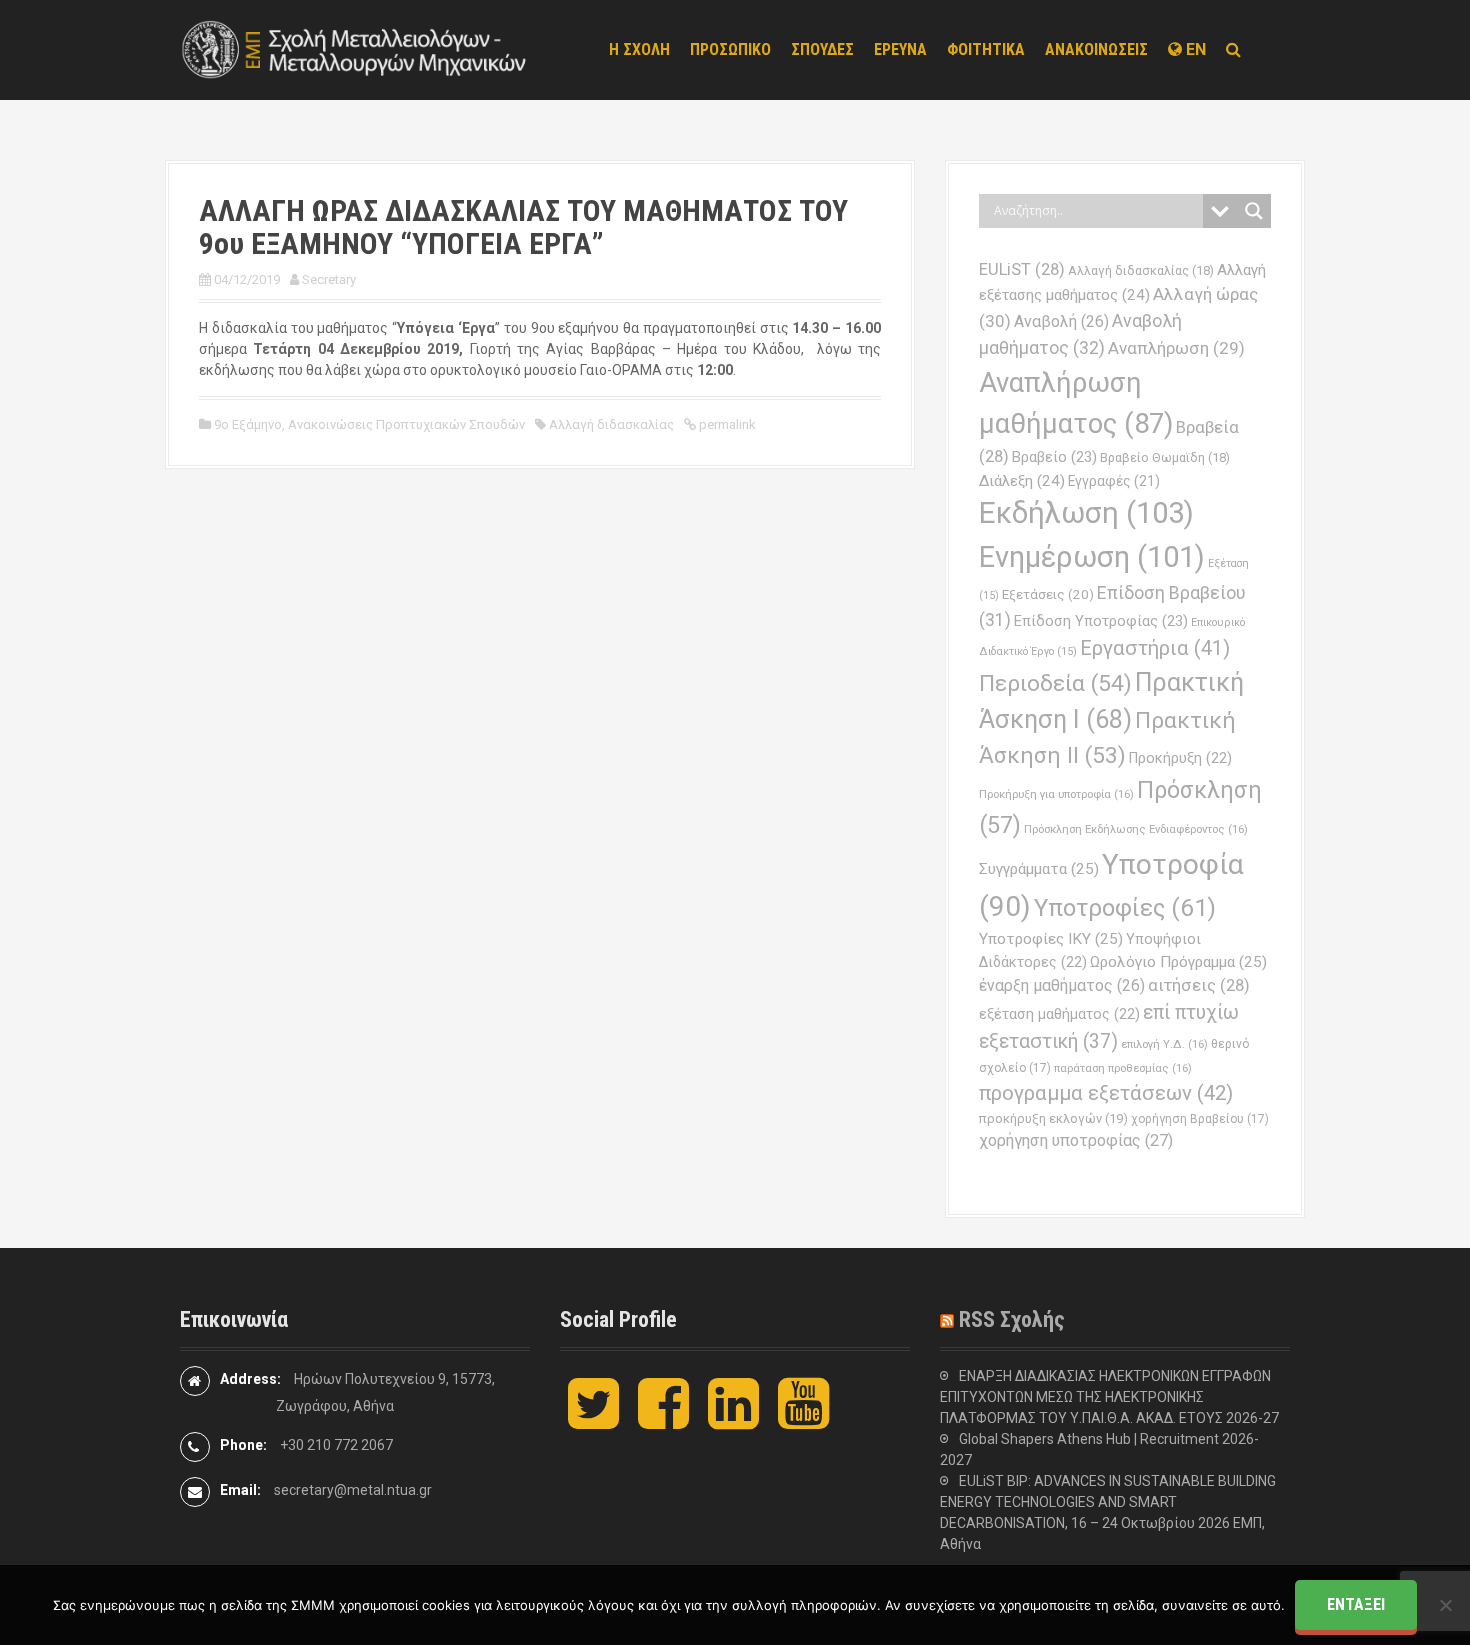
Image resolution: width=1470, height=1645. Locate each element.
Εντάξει (1356, 1604)
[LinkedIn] (733, 1420)
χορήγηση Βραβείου (1200, 1119)
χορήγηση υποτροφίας (1076, 1140)
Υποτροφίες (1125, 908)
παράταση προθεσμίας (1123, 1068)
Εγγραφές (1114, 481)
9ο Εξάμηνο (248, 424)
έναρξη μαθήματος (1062, 985)
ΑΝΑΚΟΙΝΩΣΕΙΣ (1096, 49)
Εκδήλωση (1086, 513)
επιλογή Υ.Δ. (1164, 1044)
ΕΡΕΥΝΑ (900, 49)
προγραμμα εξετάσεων (1106, 1093)
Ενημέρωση (1092, 557)
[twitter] (593, 1420)
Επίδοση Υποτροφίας (1101, 621)
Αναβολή (1061, 321)
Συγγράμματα (1039, 869)
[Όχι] (1445, 1605)
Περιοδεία (1055, 683)
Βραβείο (1054, 457)
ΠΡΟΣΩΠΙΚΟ (730, 49)
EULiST (1022, 269)
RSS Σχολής (1012, 1319)
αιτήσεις (1199, 985)
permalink (726, 424)
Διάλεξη (1022, 481)
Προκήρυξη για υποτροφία (1056, 794)
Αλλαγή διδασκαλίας (611, 424)
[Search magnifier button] (1254, 211)
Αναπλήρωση (1176, 348)
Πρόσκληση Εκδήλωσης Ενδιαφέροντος (1136, 829)
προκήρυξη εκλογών (1053, 1118)
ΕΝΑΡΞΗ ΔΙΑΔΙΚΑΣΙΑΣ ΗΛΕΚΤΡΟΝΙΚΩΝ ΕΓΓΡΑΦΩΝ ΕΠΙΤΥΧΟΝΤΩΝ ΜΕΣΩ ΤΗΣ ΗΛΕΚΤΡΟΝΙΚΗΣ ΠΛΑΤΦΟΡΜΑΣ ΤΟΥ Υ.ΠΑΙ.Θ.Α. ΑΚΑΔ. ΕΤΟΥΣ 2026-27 (1109, 1397)
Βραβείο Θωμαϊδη (1165, 457)
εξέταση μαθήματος (1059, 1014)
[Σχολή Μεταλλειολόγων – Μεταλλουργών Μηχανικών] (355, 49)
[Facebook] (663, 1420)
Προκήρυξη (1180, 758)
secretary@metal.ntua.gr (353, 1490)
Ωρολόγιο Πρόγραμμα (1178, 962)
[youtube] (803, 1420)
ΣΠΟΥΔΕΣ (822, 49)
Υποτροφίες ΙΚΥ (1051, 939)
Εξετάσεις (1048, 594)
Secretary (329, 279)
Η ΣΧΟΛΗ (639, 49)
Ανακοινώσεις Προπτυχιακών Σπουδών (406, 424)
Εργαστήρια (1155, 648)
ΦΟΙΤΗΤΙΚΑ (986, 49)
